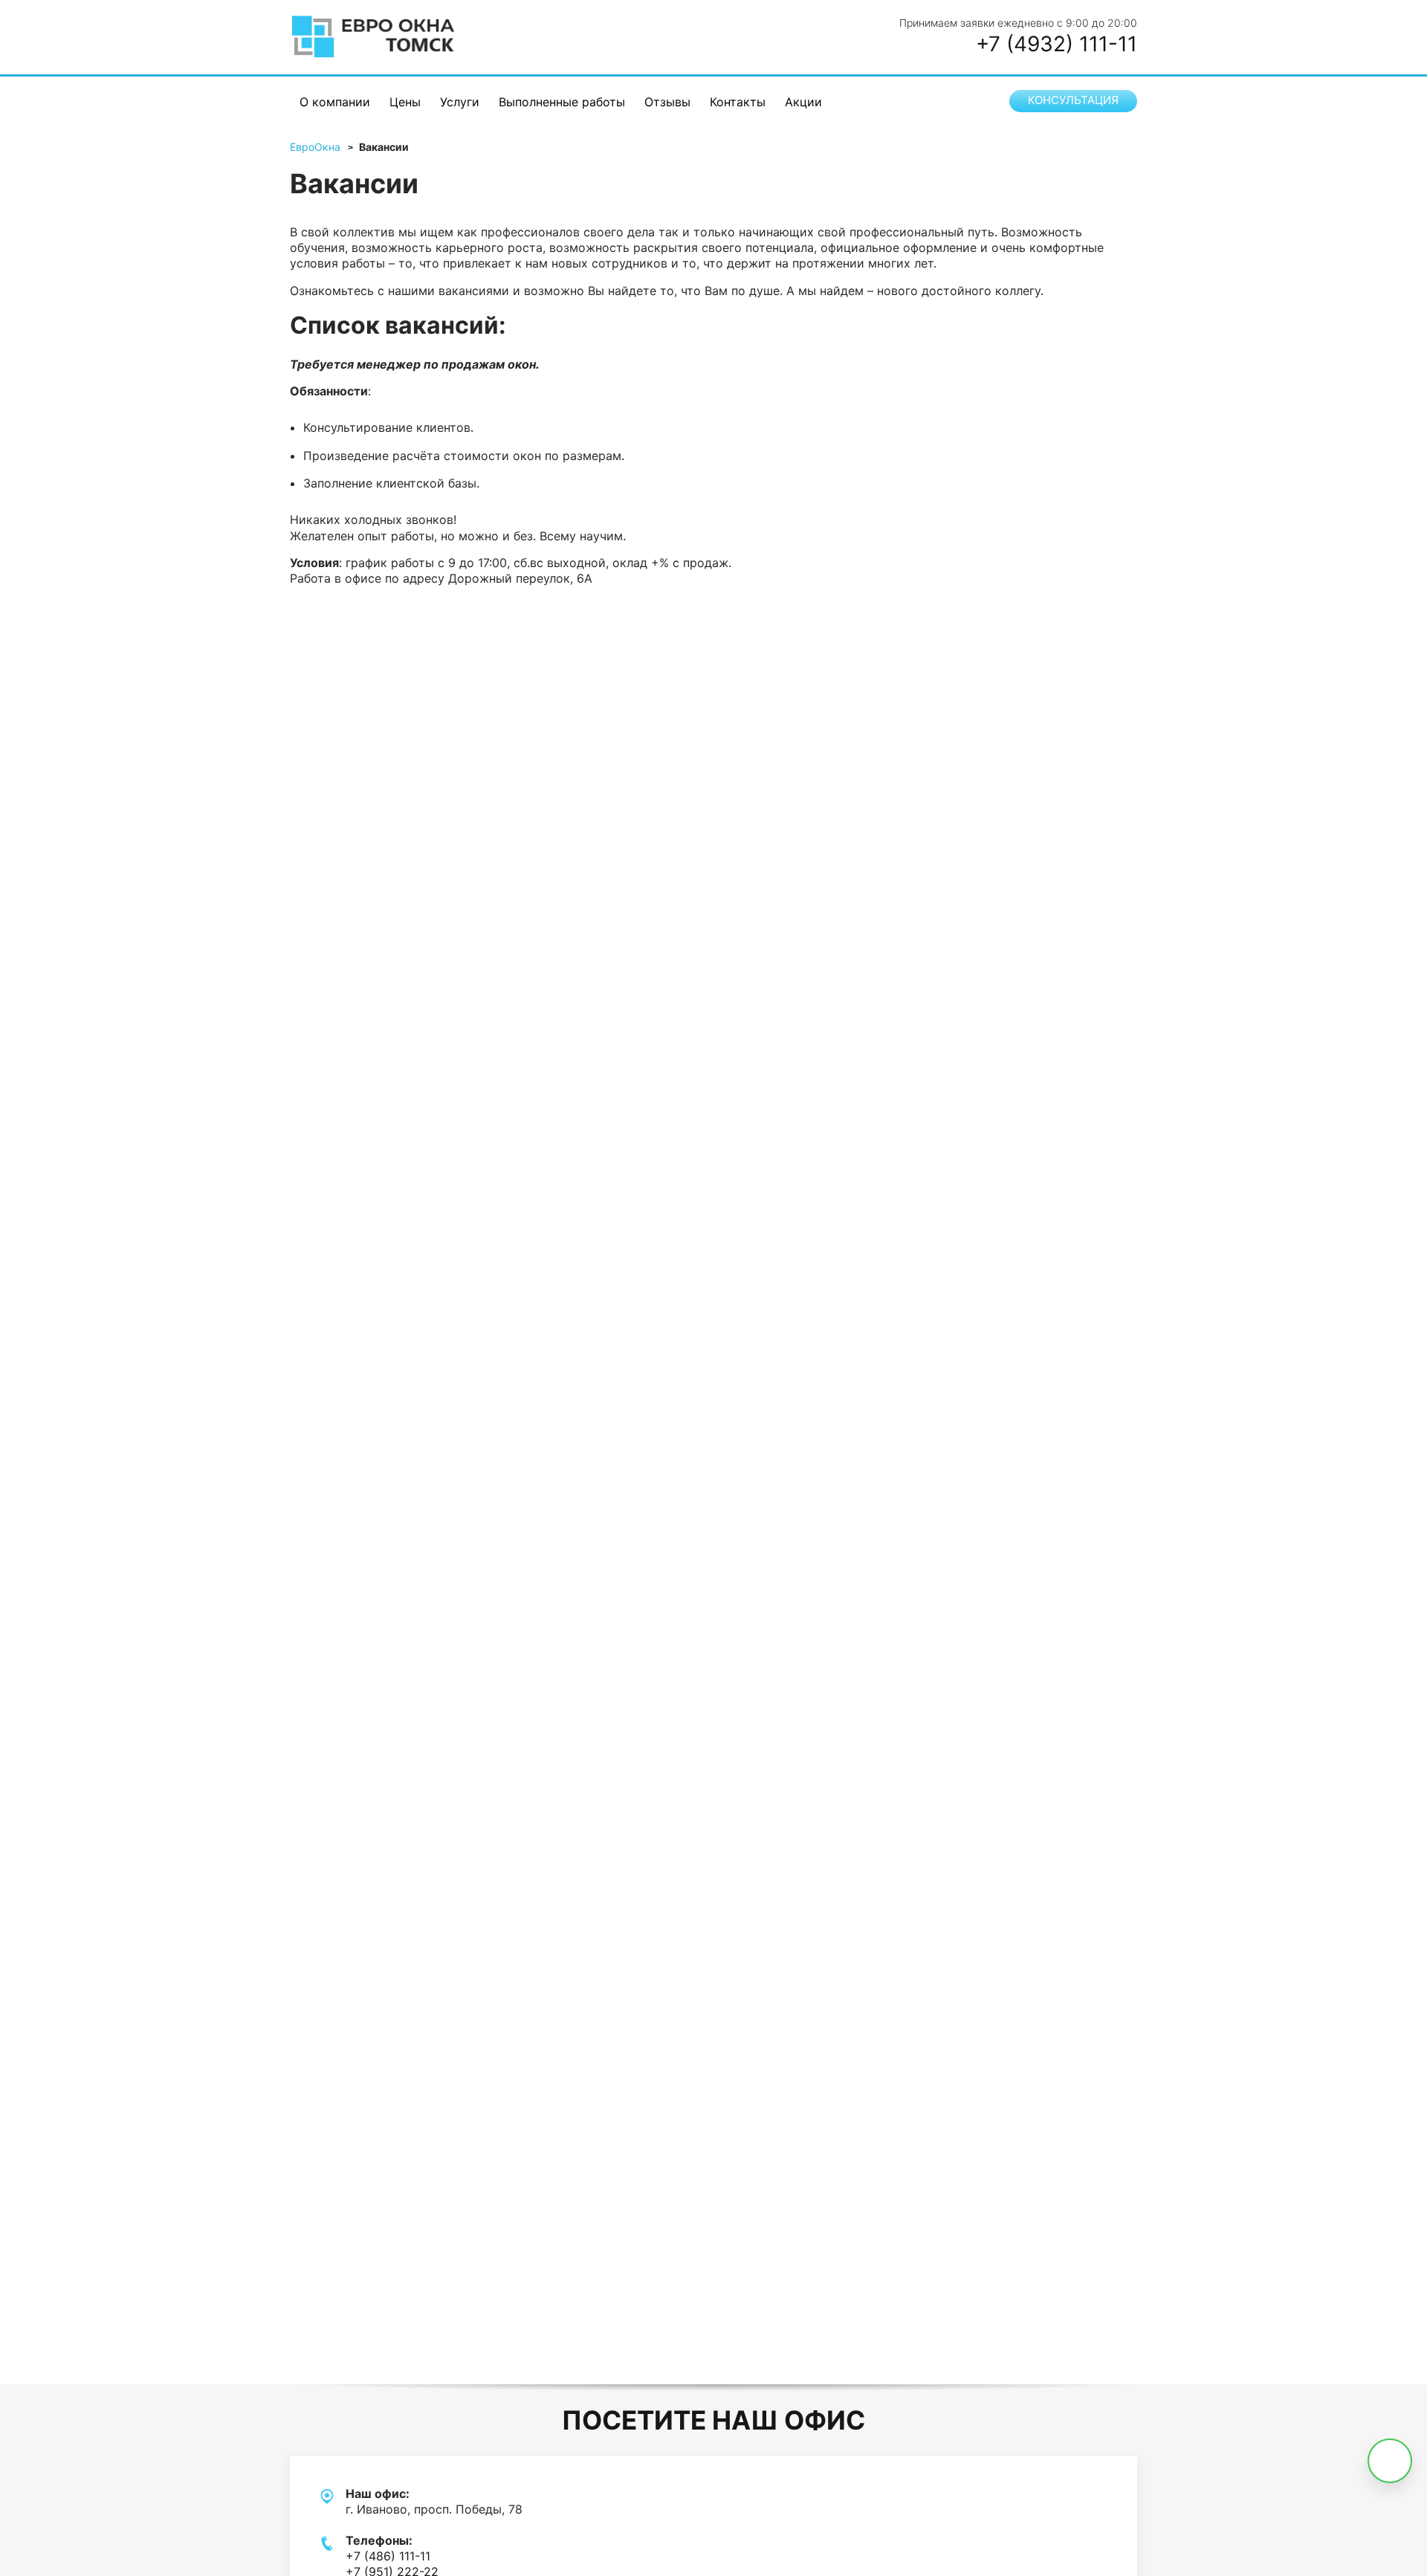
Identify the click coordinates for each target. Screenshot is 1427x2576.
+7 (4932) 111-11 (1057, 44)
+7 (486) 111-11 (388, 2556)
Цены (405, 102)
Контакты (738, 102)
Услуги (460, 102)
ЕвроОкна (315, 147)
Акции (803, 102)
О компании (335, 102)
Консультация (1073, 100)
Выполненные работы (562, 102)
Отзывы (667, 102)
